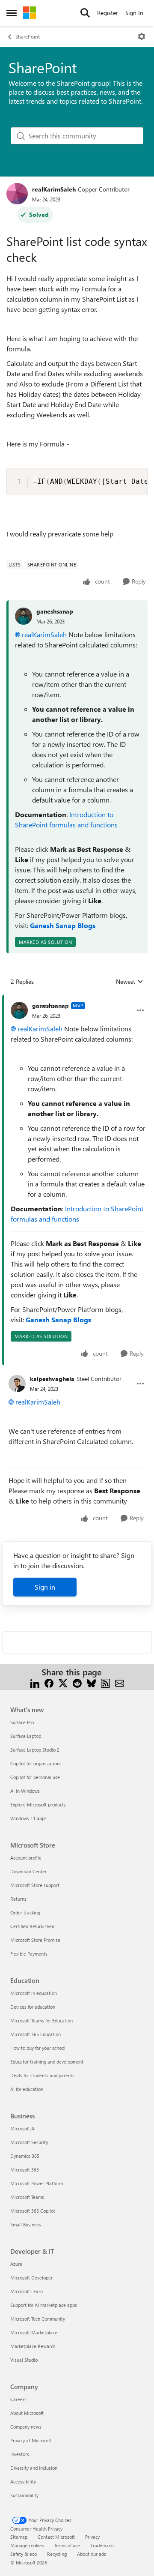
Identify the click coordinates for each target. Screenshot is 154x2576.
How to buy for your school (38, 2048)
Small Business (26, 2224)
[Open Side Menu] (12, 13)
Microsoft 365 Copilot (33, 2211)
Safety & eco (24, 2554)
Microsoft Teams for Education (41, 2020)
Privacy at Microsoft (31, 2440)
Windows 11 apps (28, 1818)
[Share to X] (63, 1682)
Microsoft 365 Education (36, 2034)
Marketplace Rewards (33, 2346)
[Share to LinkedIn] (35, 1682)
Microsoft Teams (27, 2197)
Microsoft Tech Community (38, 2319)
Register (108, 13)
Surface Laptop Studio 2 (35, 1750)
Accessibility (23, 2482)
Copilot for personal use (35, 1777)
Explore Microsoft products (38, 1805)
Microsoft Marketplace (34, 2332)
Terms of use (67, 2545)
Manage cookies (27, 2545)
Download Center (28, 1871)
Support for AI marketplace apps (44, 2305)
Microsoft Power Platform (37, 2183)
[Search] (85, 13)
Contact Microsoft (56, 2537)
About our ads (92, 2554)
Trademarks (102, 2545)
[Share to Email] (120, 1682)
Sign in (45, 1587)
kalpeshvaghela (52, 1379)
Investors (20, 2454)
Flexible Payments (29, 1954)
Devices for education (33, 2007)
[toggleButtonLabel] (142, 36)
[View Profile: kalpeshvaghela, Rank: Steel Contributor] (17, 1384)
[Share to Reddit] (77, 1682)
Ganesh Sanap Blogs (63, 925)
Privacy (92, 2537)
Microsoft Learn (27, 2291)
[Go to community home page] (30, 13)
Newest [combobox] (130, 982)
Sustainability (24, 2495)
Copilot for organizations (36, 1763)
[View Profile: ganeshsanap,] (24, 616)
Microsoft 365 (25, 2170)
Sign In (134, 13)
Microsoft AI (23, 2128)
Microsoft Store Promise (35, 1940)
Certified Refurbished (32, 1926)
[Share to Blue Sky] (91, 1682)
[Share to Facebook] (49, 1682)
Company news (26, 2427)
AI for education (27, 2089)
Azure (16, 2264)
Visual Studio (24, 2360)
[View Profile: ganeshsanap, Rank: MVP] (19, 1010)
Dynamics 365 (25, 2156)
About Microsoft (27, 2413)
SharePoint (28, 36)
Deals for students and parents (42, 2075)
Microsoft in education (34, 1993)
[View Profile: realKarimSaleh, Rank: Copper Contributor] (17, 194)
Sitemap (19, 2537)
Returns (18, 1899)
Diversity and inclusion (34, 2468)
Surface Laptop (26, 1736)
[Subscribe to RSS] (105, 1682)
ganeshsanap (55, 611)
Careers (18, 2399)
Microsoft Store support (35, 1885)
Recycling (57, 2554)
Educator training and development (47, 2062)
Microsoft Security (29, 2142)
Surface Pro (22, 1722)
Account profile (26, 1858)
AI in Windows (25, 1791)
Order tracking (25, 1913)
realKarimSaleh (54, 189)
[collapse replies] (77, 999)
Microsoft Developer (31, 2278)
